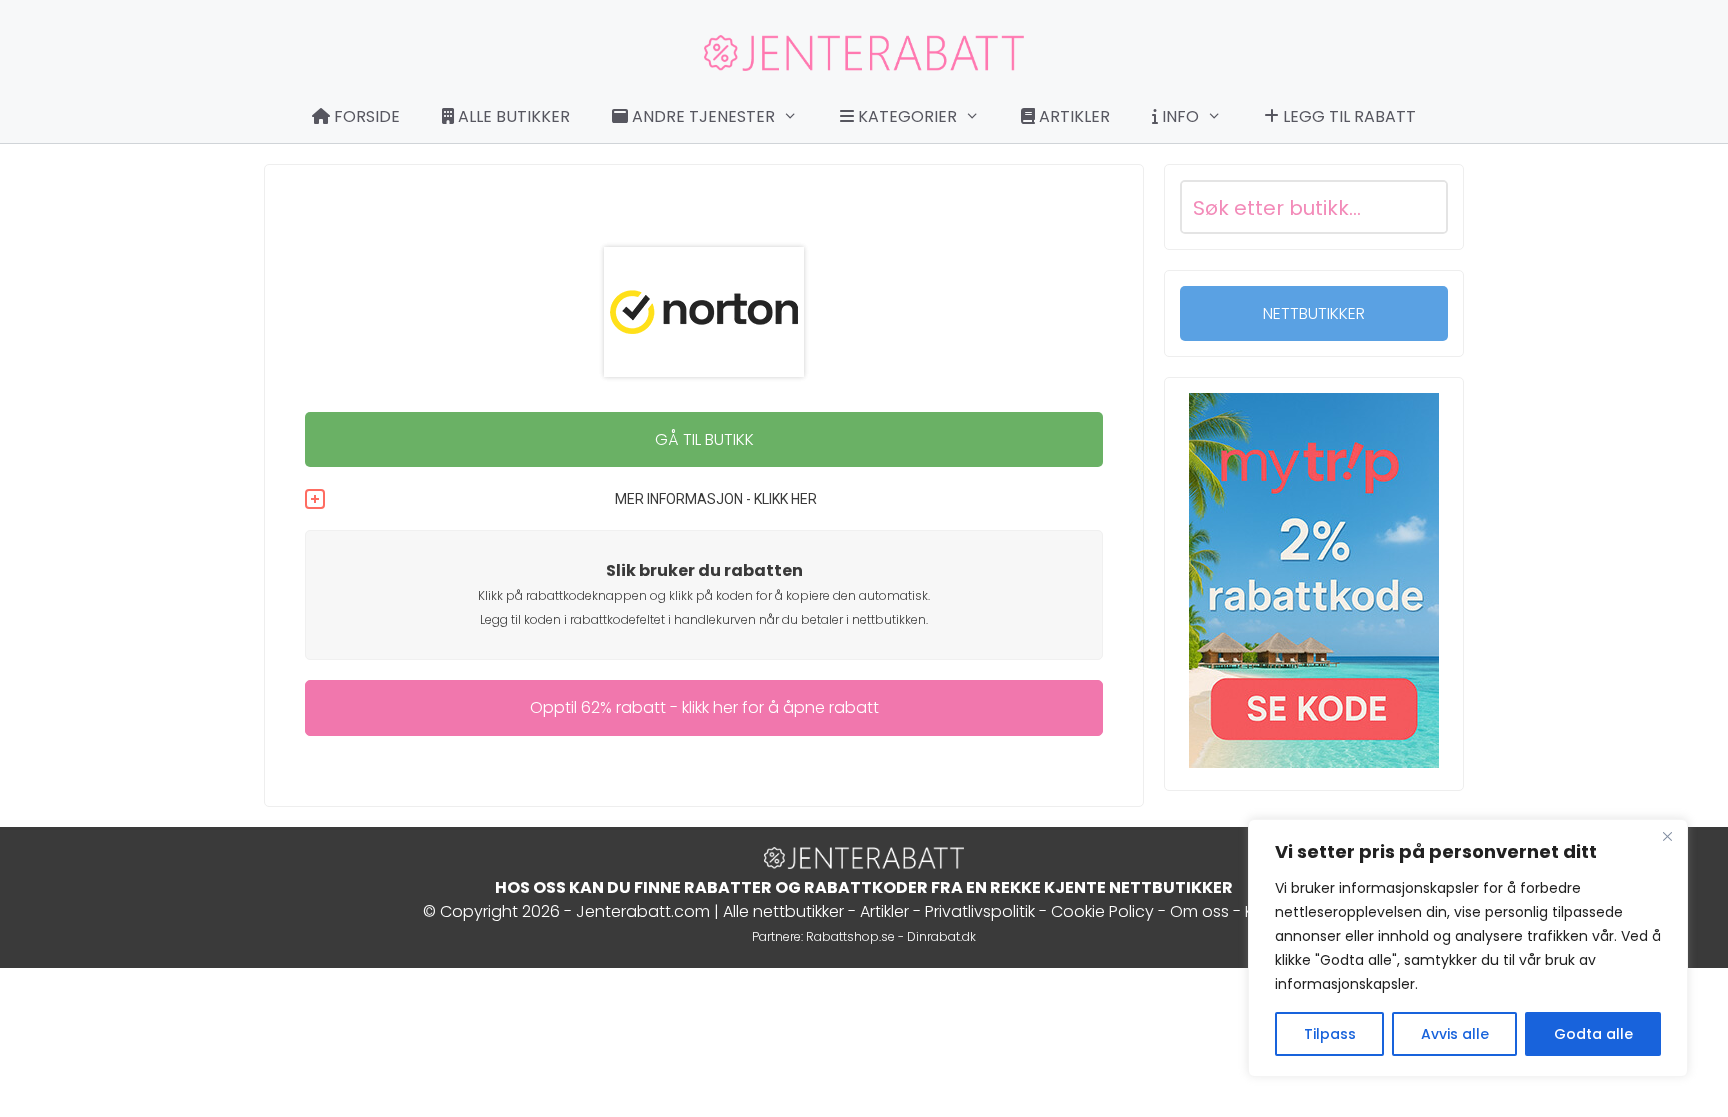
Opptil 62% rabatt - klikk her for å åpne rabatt (704, 707)
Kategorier (905, 116)
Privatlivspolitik (980, 911)
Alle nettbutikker (783, 911)
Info (1178, 116)
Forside (365, 116)
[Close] (1667, 836)
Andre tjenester (701, 116)
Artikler (1072, 116)
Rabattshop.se (850, 936)
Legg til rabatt (1347, 116)
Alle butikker (512, 116)
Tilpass (1330, 1034)
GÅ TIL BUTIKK (704, 439)
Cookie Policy (1102, 911)
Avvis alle (1455, 1034)
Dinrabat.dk (941, 936)
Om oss (1199, 911)
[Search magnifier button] (1421, 207)
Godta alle (1593, 1034)
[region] (1468, 948)
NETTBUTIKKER (1314, 313)
